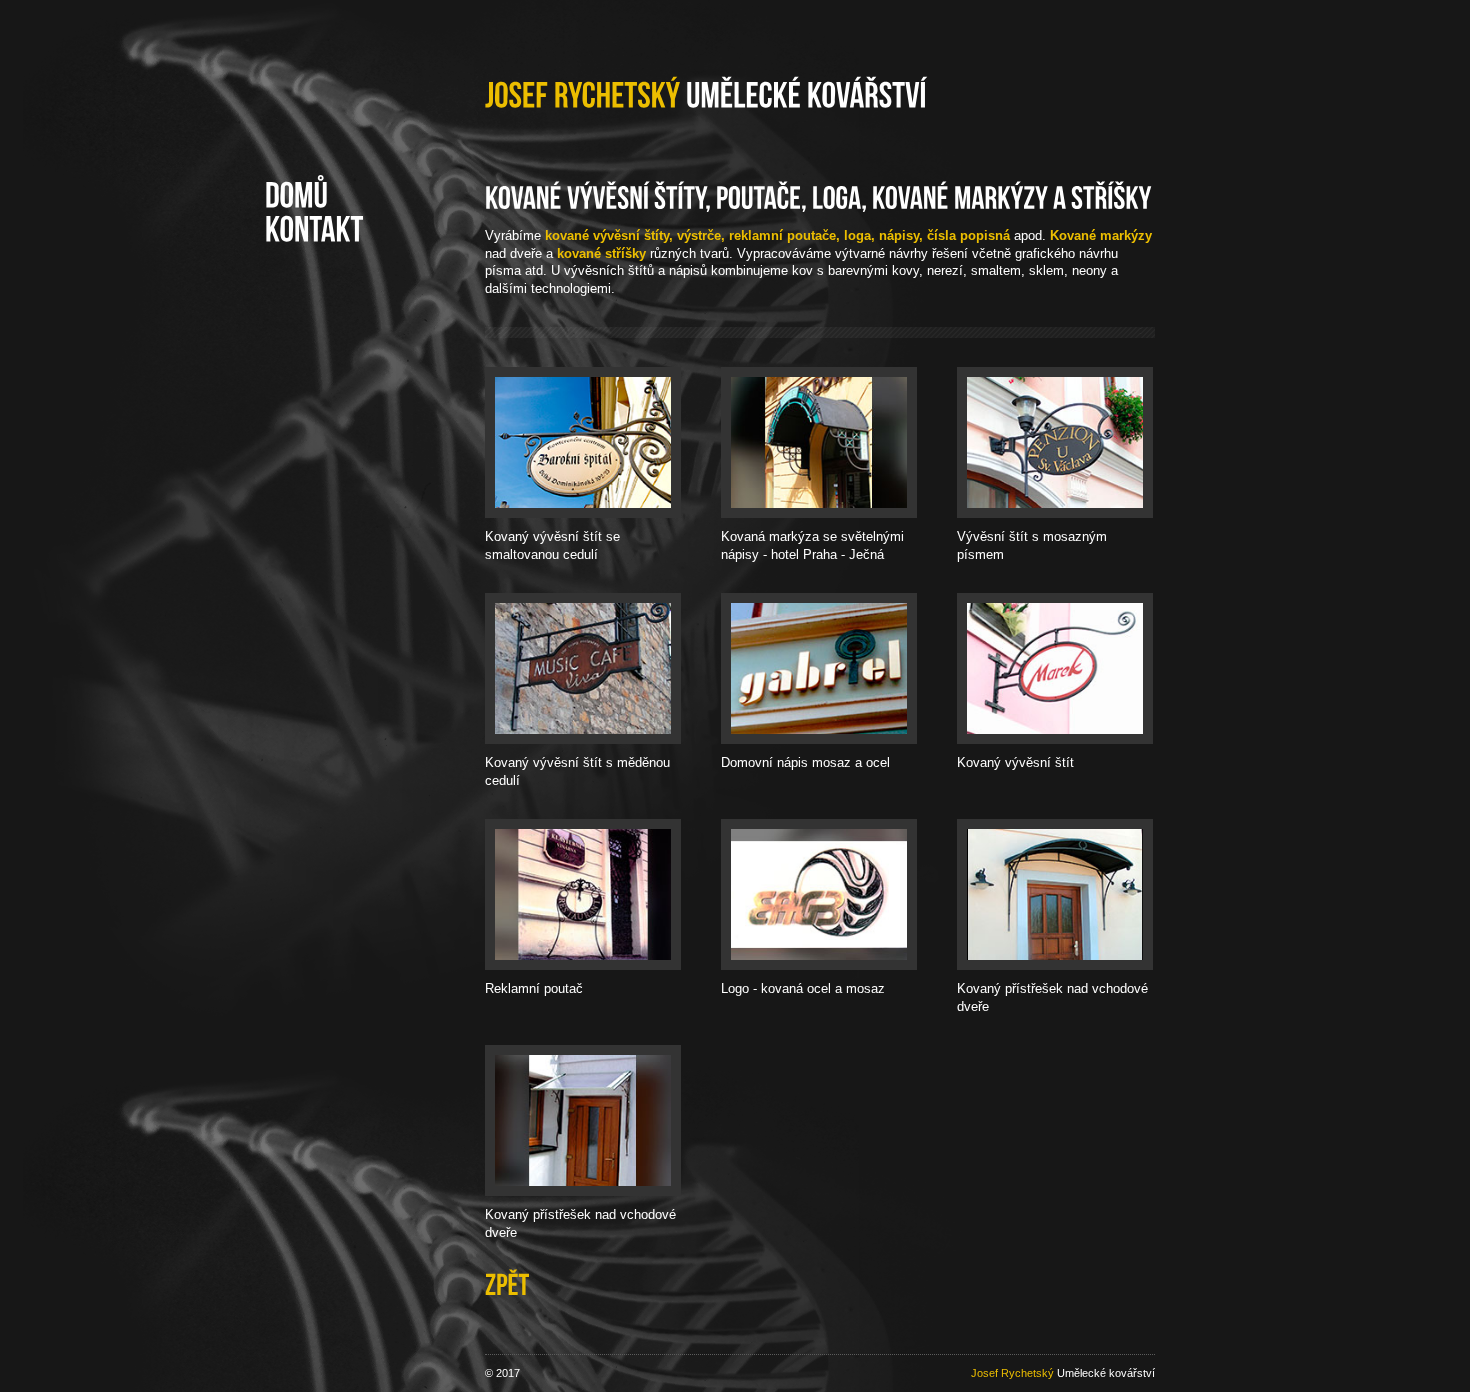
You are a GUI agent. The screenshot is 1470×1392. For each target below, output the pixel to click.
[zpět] (507, 1283)
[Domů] (296, 195)
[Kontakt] (314, 229)
